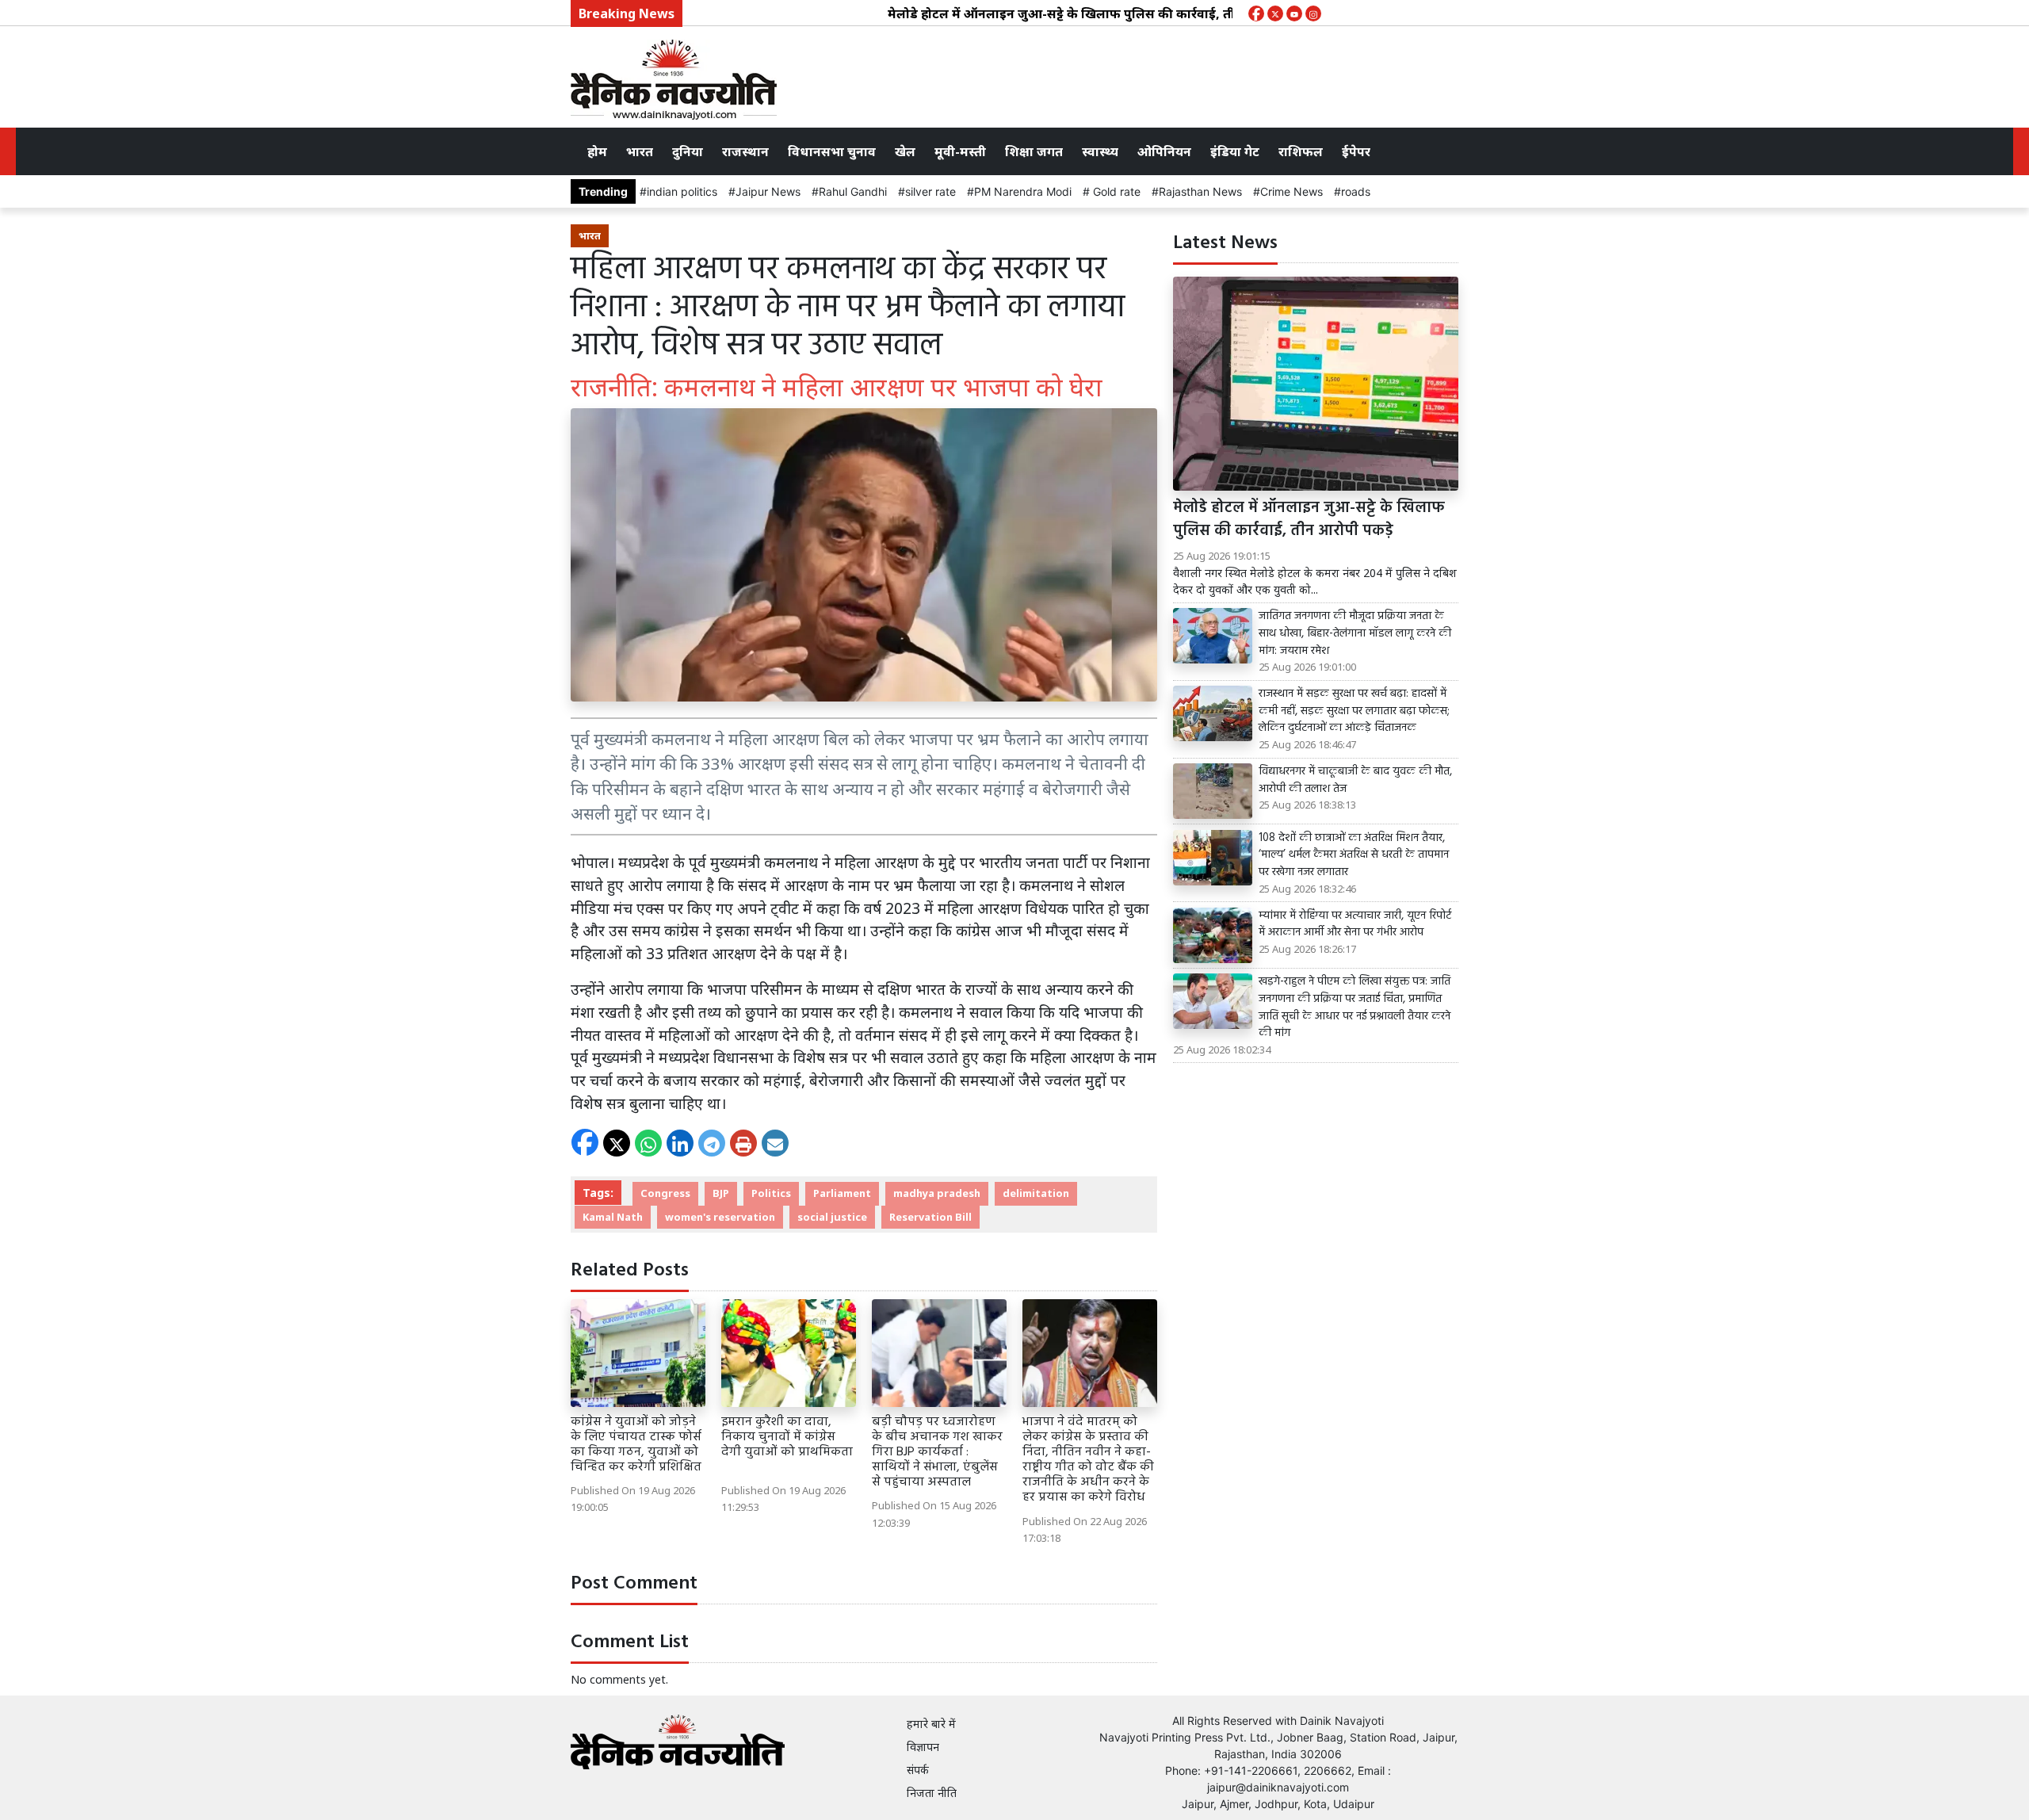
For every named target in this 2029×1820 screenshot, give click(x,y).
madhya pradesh (937, 1193)
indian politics (682, 191)
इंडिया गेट (1235, 151)
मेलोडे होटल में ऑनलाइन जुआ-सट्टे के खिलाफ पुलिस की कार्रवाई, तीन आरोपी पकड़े (1045, 13)
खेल (905, 151)
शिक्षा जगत (1034, 151)
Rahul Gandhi (853, 191)
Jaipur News (768, 191)
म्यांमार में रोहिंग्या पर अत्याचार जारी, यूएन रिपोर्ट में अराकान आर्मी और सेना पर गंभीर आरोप (1355, 925)
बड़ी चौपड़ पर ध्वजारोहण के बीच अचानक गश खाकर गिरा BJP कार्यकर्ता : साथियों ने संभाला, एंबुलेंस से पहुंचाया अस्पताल (937, 1453)
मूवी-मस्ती (960, 151)
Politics (771, 1193)
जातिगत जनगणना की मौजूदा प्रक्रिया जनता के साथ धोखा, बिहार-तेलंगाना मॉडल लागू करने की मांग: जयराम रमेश (1355, 634)
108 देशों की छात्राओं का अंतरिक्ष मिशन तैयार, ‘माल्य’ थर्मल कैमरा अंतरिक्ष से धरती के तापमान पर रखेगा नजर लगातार (1354, 856)
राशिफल (1301, 151)
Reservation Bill (930, 1217)
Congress (665, 1193)
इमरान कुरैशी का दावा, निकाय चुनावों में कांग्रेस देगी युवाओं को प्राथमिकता (787, 1445)
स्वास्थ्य (1100, 151)
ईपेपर (1356, 151)
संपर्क (918, 1770)
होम (597, 151)
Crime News (1292, 191)
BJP (721, 1193)
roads (1356, 191)
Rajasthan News (1200, 191)
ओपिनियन (1164, 151)
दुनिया (688, 151)
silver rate (930, 191)
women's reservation (720, 1217)
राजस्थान (745, 151)
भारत (640, 151)
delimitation (1036, 1193)
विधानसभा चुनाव (832, 151)
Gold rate (1115, 191)
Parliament (842, 1193)
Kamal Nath (613, 1217)
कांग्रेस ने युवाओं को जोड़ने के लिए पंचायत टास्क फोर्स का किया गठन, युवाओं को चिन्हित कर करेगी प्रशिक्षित (636, 1445)
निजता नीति (932, 1793)
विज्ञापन (923, 1747)
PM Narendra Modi (1023, 191)
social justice (832, 1217)
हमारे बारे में (931, 1724)
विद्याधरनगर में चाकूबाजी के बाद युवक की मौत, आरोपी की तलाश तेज (1355, 780)
